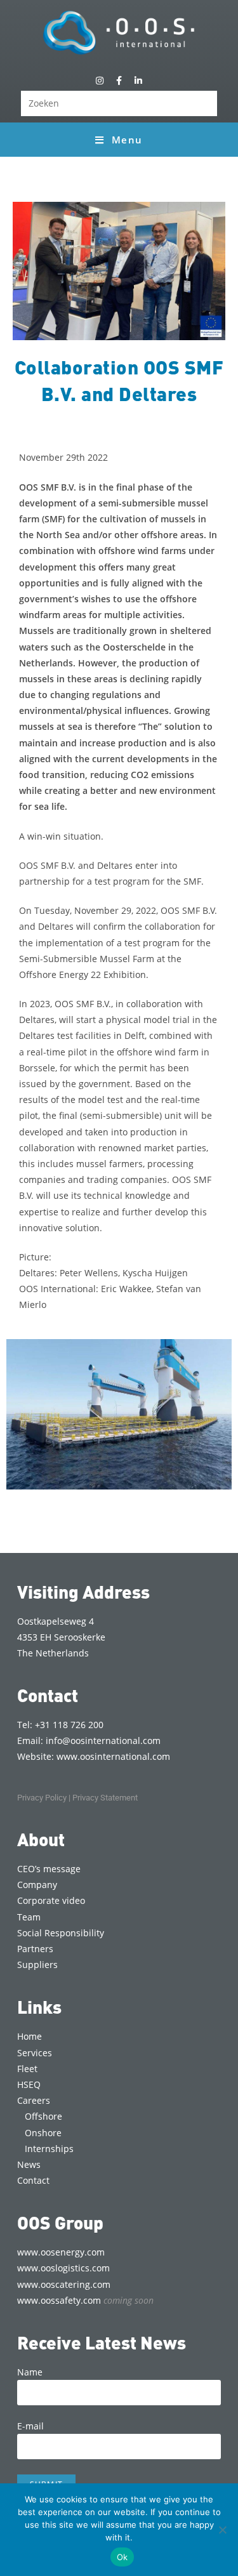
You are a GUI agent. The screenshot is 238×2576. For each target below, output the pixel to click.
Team (29, 1917)
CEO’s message (49, 1869)
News (29, 2164)
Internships (49, 2149)
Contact (33, 2180)
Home (30, 2036)
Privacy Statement (105, 1798)
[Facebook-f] (119, 80)
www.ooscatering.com (64, 2284)
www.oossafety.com (85, 2300)
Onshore (43, 2133)
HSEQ (29, 2084)
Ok (122, 2557)
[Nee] (222, 2530)
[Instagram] (100, 80)
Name (30, 2372)
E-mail (30, 2426)
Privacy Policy (42, 1798)
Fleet (27, 2069)
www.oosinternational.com (113, 1756)
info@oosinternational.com (103, 1740)
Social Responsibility (61, 1933)
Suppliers (37, 1965)
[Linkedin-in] (138, 80)
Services (35, 2053)
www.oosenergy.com (61, 2252)
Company (37, 1885)
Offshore (43, 2116)
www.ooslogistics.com (63, 2268)
